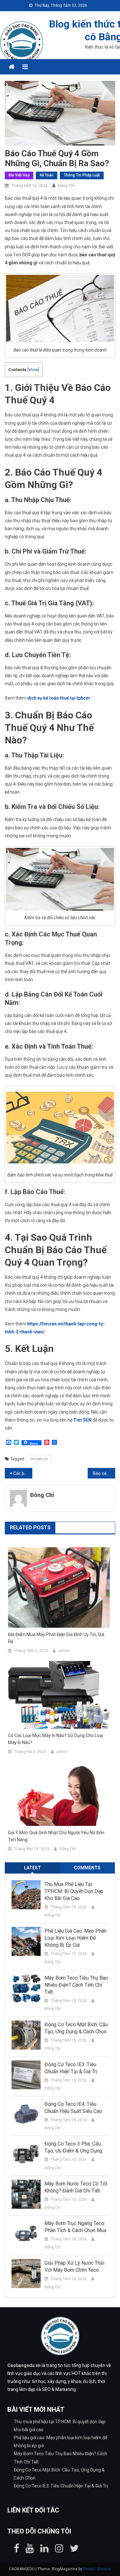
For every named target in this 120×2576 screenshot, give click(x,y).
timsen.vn (39, 1459)
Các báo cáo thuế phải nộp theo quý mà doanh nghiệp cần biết (23, 1473)
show (33, 370)
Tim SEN (82, 1420)
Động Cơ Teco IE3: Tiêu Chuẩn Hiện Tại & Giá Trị (71, 2068)
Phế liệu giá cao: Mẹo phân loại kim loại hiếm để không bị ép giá (76, 1938)
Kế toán (47, 175)
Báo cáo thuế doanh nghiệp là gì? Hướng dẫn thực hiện (104, 1473)
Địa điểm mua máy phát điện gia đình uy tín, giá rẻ (56, 1638)
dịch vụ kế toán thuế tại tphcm (59, 698)
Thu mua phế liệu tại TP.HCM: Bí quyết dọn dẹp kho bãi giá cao (74, 1891)
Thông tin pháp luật (82, 175)
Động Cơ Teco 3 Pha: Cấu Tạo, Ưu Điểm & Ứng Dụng (73, 2147)
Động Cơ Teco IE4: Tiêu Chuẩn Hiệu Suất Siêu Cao (73, 2108)
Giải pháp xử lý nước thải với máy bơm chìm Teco (74, 2266)
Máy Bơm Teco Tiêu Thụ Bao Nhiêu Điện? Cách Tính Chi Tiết (76, 1985)
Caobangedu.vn (24, 2365)
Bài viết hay (19, 175)
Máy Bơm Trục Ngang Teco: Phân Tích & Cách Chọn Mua (75, 2227)
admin (64, 1651)
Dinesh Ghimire (97, 2569)
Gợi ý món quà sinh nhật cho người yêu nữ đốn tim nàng (56, 1836)
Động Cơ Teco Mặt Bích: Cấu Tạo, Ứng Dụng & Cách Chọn (76, 2028)
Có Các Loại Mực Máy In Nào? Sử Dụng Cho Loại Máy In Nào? (56, 1739)
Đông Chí (66, 186)
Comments (87, 1868)
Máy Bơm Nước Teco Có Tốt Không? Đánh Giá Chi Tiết (76, 2187)
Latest (32, 1868)
